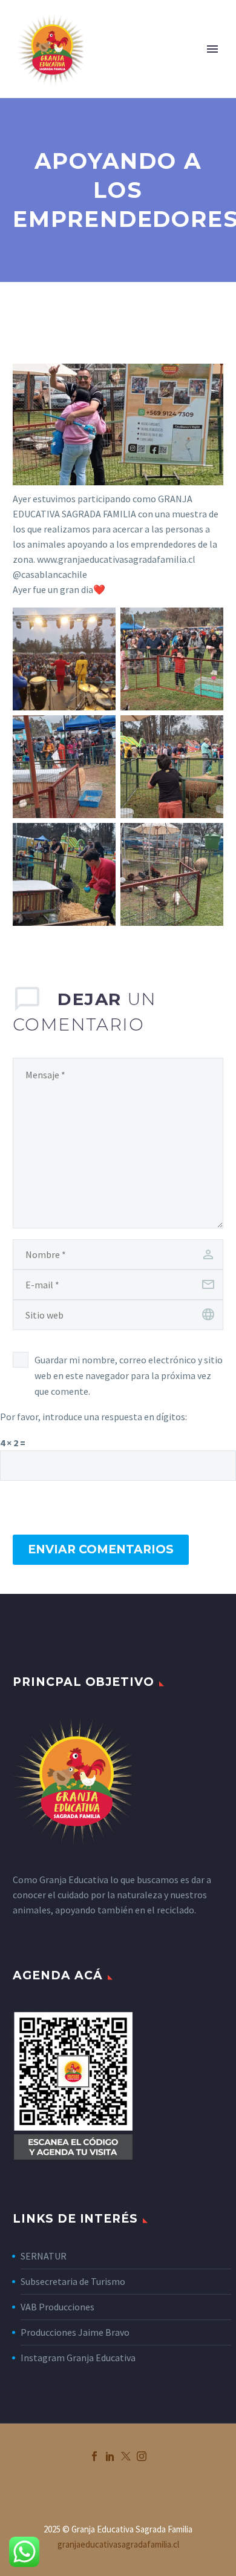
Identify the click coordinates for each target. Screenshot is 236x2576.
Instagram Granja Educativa (78, 2358)
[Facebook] (94, 2456)
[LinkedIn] (110, 2456)
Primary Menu (212, 49)
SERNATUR (44, 2256)
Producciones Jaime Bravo (75, 2332)
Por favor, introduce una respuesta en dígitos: (93, 1417)
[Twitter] (126, 2456)
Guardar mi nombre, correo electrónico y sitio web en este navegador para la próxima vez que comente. (129, 1375)
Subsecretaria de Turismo (73, 2281)
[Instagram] (142, 2456)
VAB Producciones (57, 2307)
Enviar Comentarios (101, 1549)
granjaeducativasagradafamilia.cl (118, 2544)
